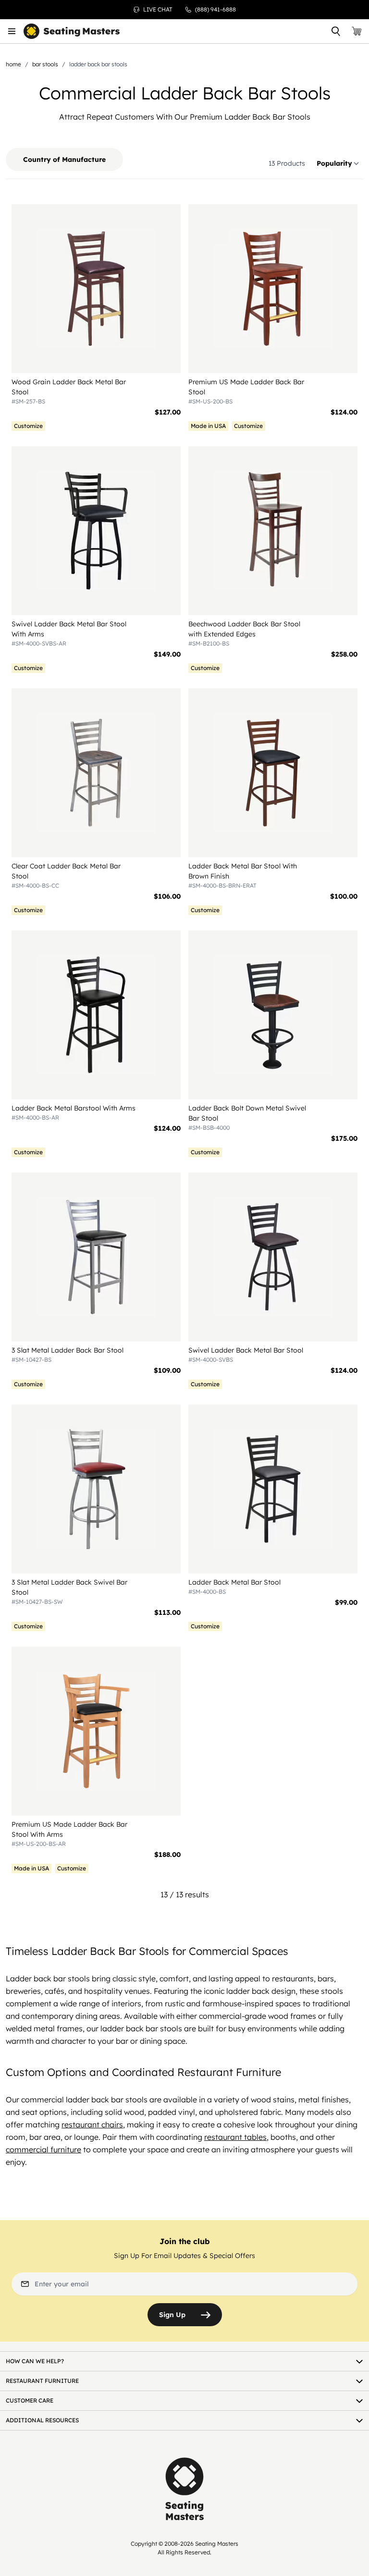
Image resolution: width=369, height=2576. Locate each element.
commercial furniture (43, 2149)
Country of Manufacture (64, 159)
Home (13, 64)
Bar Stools (45, 64)
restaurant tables (235, 2137)
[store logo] (72, 31)
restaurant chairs (92, 2124)
